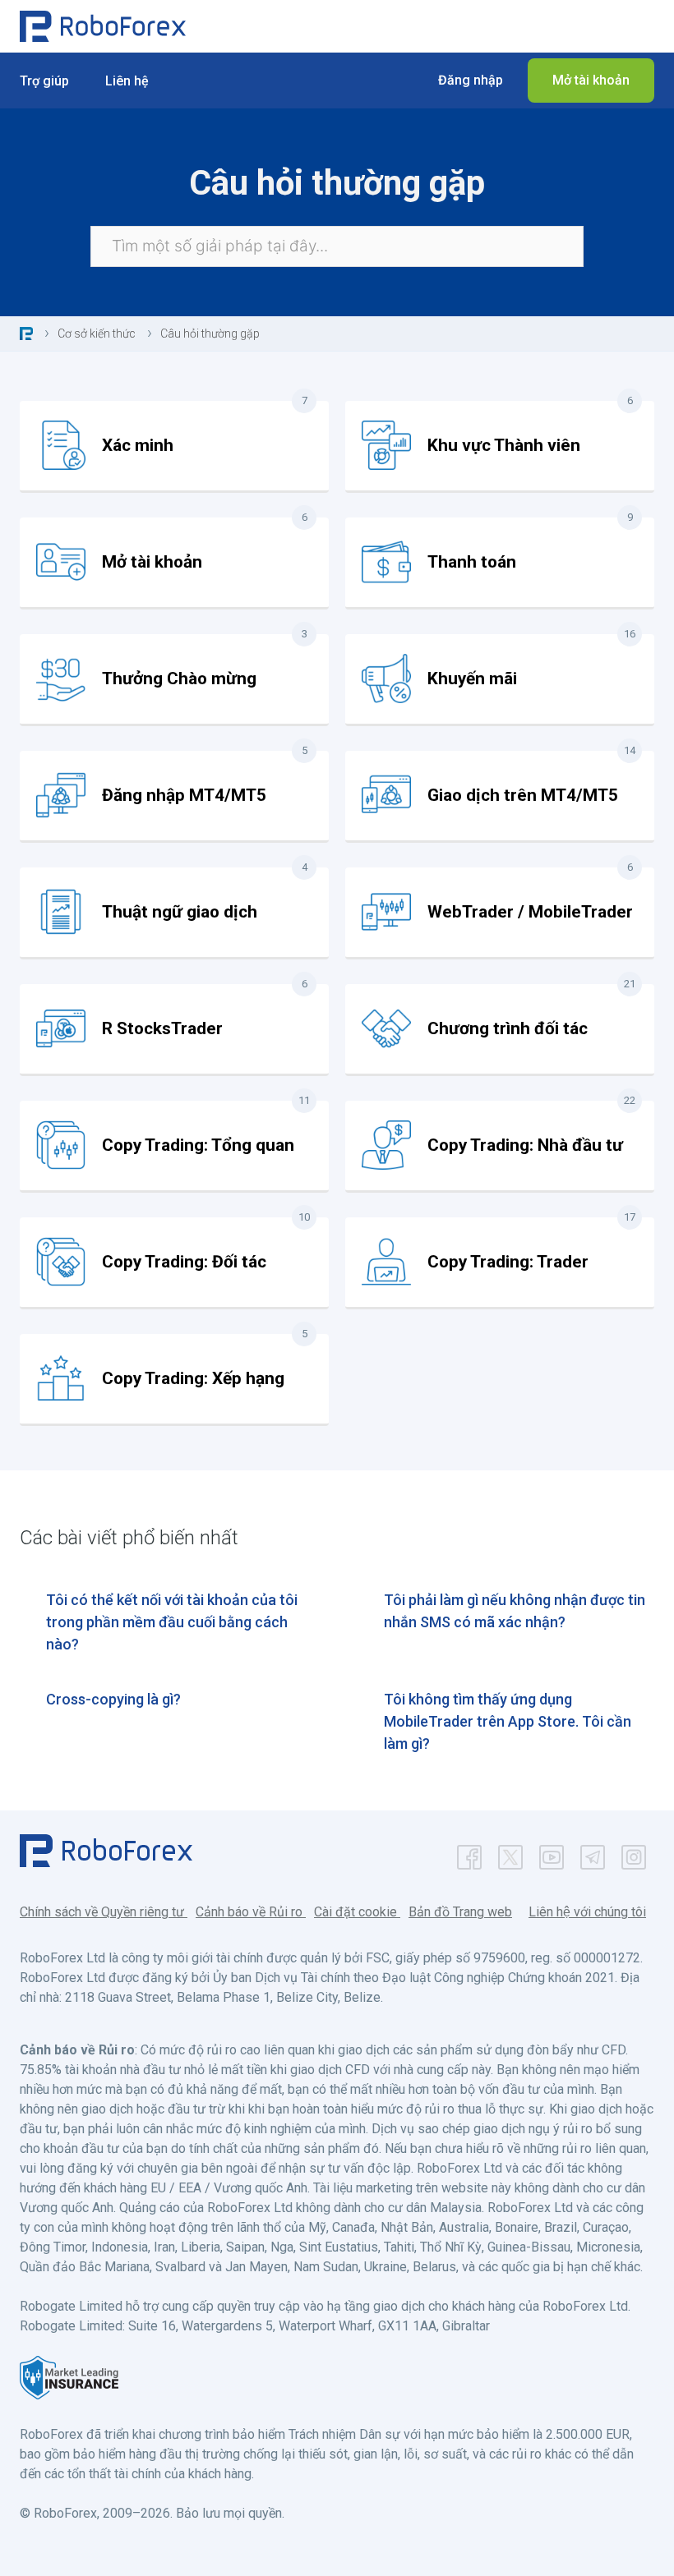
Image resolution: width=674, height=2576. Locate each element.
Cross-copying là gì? (113, 1699)
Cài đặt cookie (357, 1912)
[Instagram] (634, 1853)
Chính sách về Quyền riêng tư (104, 1912)
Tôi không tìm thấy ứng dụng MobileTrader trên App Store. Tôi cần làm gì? (508, 1721)
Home (26, 333)
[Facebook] (469, 1853)
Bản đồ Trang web (460, 1912)
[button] (471, 80)
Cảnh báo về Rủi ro (251, 1912)
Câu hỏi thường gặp (210, 333)
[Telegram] (593, 1853)
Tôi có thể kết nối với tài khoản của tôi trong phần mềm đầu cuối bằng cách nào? (172, 1622)
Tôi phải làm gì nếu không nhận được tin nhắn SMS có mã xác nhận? (515, 1611)
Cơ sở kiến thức (97, 333)
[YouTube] (552, 1853)
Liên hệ (127, 81)
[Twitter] (510, 1853)
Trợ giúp (44, 81)
